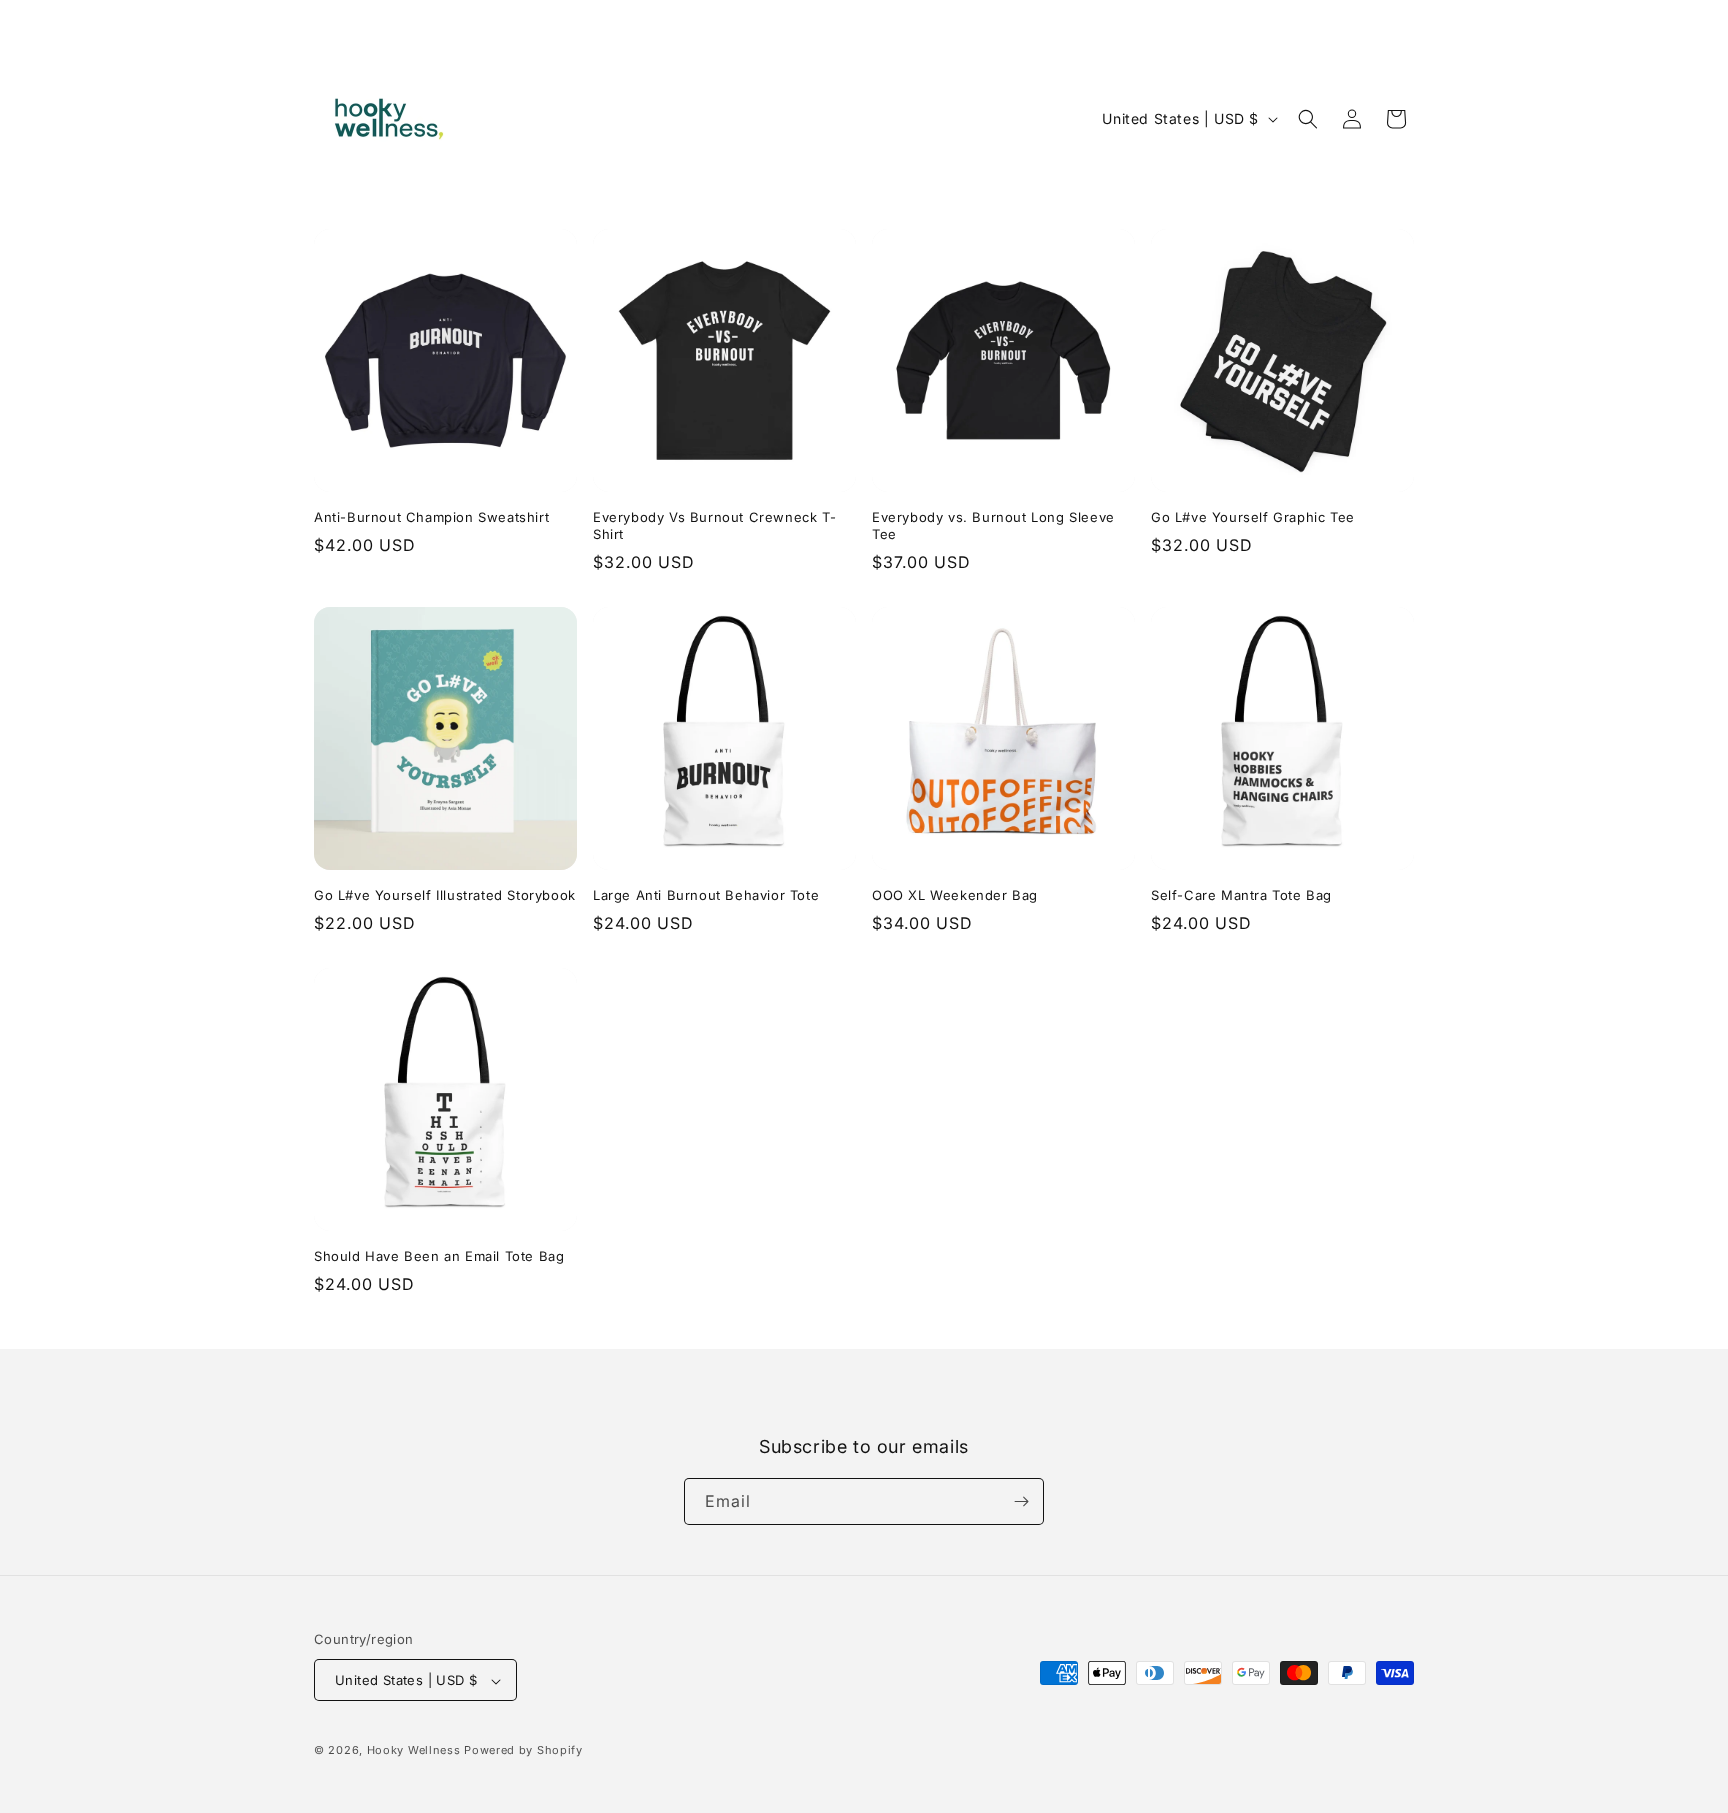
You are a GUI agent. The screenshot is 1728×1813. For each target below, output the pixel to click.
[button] (1308, 119)
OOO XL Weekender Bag (955, 895)
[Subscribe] (1021, 1501)
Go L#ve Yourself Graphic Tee (1253, 517)
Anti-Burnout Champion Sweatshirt (431, 517)
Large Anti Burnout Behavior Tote (706, 895)
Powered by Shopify (523, 1751)
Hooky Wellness (414, 1751)
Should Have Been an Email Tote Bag (439, 1256)
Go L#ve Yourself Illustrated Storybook (445, 895)
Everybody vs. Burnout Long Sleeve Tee (993, 525)
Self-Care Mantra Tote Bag (1241, 895)
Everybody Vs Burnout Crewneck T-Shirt (714, 525)
